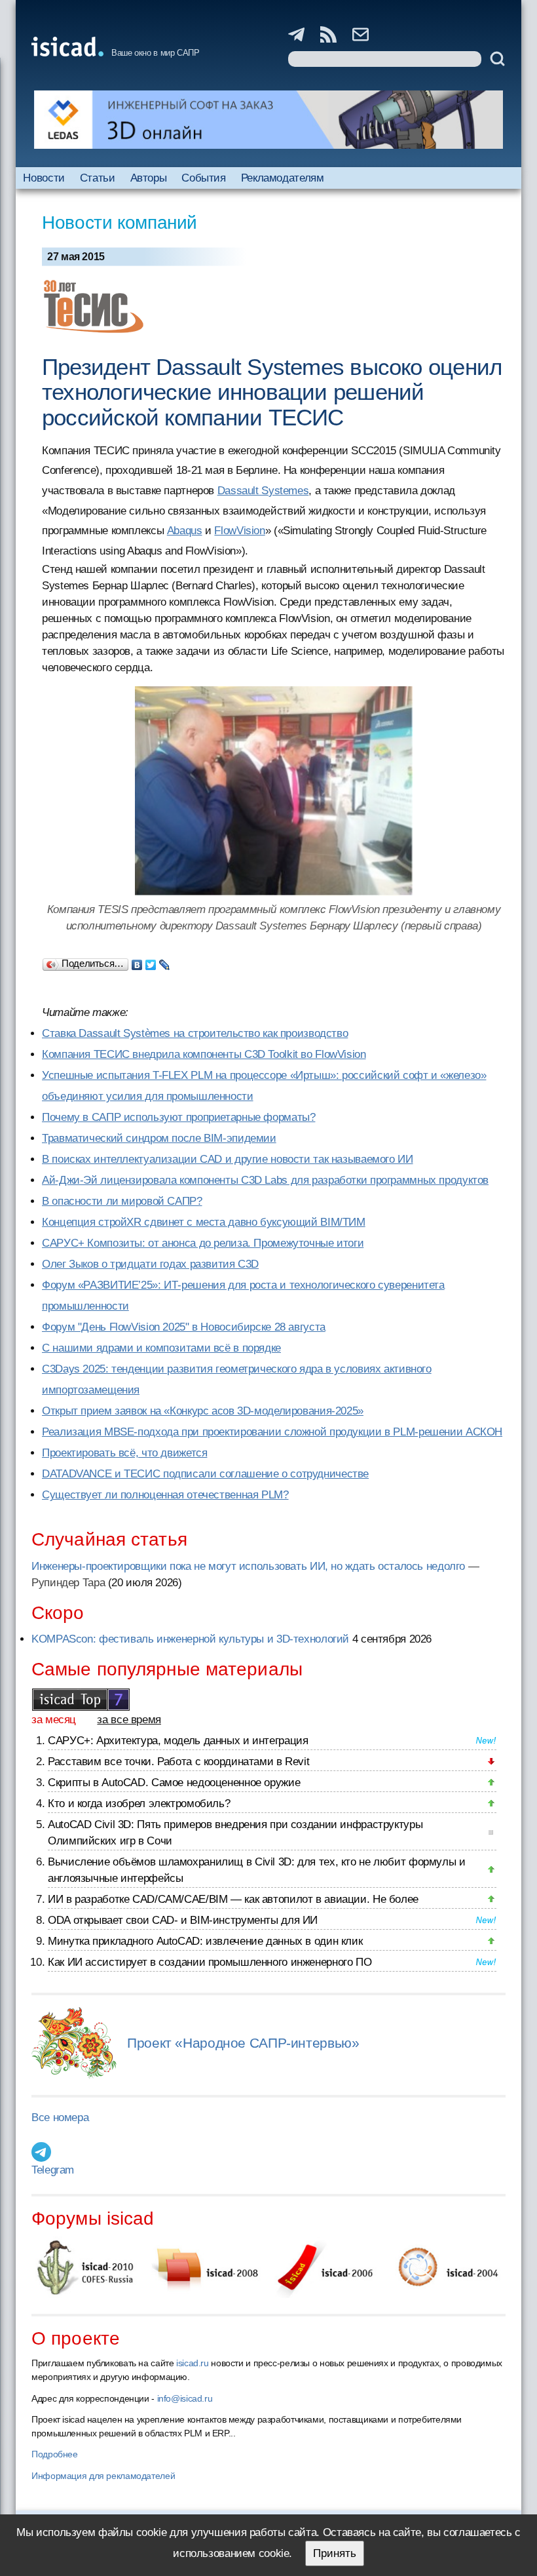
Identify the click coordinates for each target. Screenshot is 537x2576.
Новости (44, 178)
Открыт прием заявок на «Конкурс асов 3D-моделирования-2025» (203, 1411)
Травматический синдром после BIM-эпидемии (159, 1138)
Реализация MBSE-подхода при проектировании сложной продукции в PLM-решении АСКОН (272, 1432)
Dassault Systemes (263, 491)
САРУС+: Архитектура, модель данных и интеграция (178, 1741)
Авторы (149, 178)
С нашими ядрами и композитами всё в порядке (161, 1348)
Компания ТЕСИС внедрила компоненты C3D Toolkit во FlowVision (204, 1054)
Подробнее (55, 2454)
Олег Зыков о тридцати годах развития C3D (150, 1264)
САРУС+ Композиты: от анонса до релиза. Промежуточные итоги (203, 1243)
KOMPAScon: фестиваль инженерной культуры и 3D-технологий (190, 1639)
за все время (129, 1720)
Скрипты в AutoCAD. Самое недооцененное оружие (174, 1783)
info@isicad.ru (185, 2398)
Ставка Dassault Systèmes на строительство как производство (195, 1033)
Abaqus (185, 531)
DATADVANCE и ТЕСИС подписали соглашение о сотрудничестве (205, 1474)
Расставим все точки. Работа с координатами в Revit (178, 1762)
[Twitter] (151, 962)
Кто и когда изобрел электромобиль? (139, 1804)
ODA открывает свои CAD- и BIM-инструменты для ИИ (183, 1920)
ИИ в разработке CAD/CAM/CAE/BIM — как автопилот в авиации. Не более (233, 1899)
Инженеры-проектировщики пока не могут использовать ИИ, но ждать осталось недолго (248, 1566)
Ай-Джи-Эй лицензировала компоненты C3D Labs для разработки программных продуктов (265, 1180)
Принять (335, 2553)
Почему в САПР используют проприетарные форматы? (178, 1117)
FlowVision (239, 531)
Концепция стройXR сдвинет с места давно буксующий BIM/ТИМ (204, 1222)
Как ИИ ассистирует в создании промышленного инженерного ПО (210, 1962)
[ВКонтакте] (137, 962)
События (203, 178)
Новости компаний (120, 223)
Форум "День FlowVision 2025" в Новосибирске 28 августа (184, 1327)
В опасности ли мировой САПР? (122, 1201)
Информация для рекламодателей (103, 2476)
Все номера (60, 2117)
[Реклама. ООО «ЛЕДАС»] (268, 120)
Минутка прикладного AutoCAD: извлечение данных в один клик (205, 1941)
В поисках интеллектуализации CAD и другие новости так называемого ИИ (228, 1159)
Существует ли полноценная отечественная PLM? (165, 1495)
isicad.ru (193, 2363)
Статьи (98, 178)
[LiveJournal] (165, 962)
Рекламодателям (283, 178)
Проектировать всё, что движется (124, 1453)
